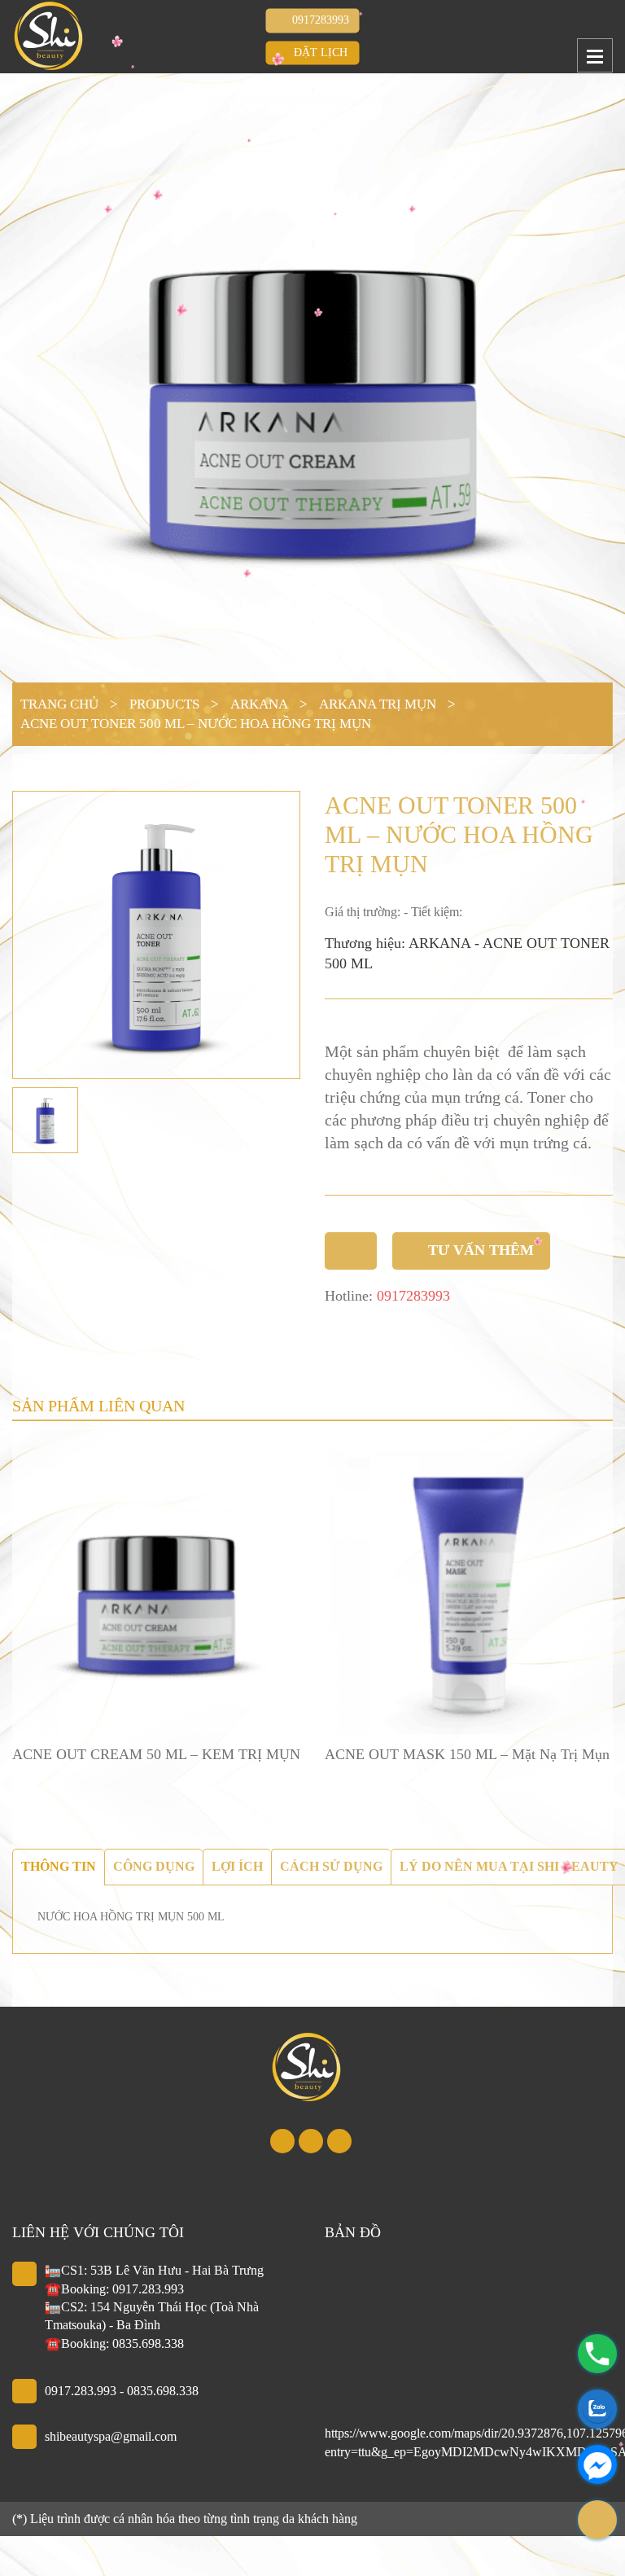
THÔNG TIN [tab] (59, 1866)
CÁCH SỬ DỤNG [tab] (331, 1866)
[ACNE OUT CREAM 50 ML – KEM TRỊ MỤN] (156, 1590)
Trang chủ (59, 704)
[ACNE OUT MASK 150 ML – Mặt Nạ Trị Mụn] (469, 1590)
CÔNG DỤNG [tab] (154, 1866)
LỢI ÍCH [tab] (237, 1866)
